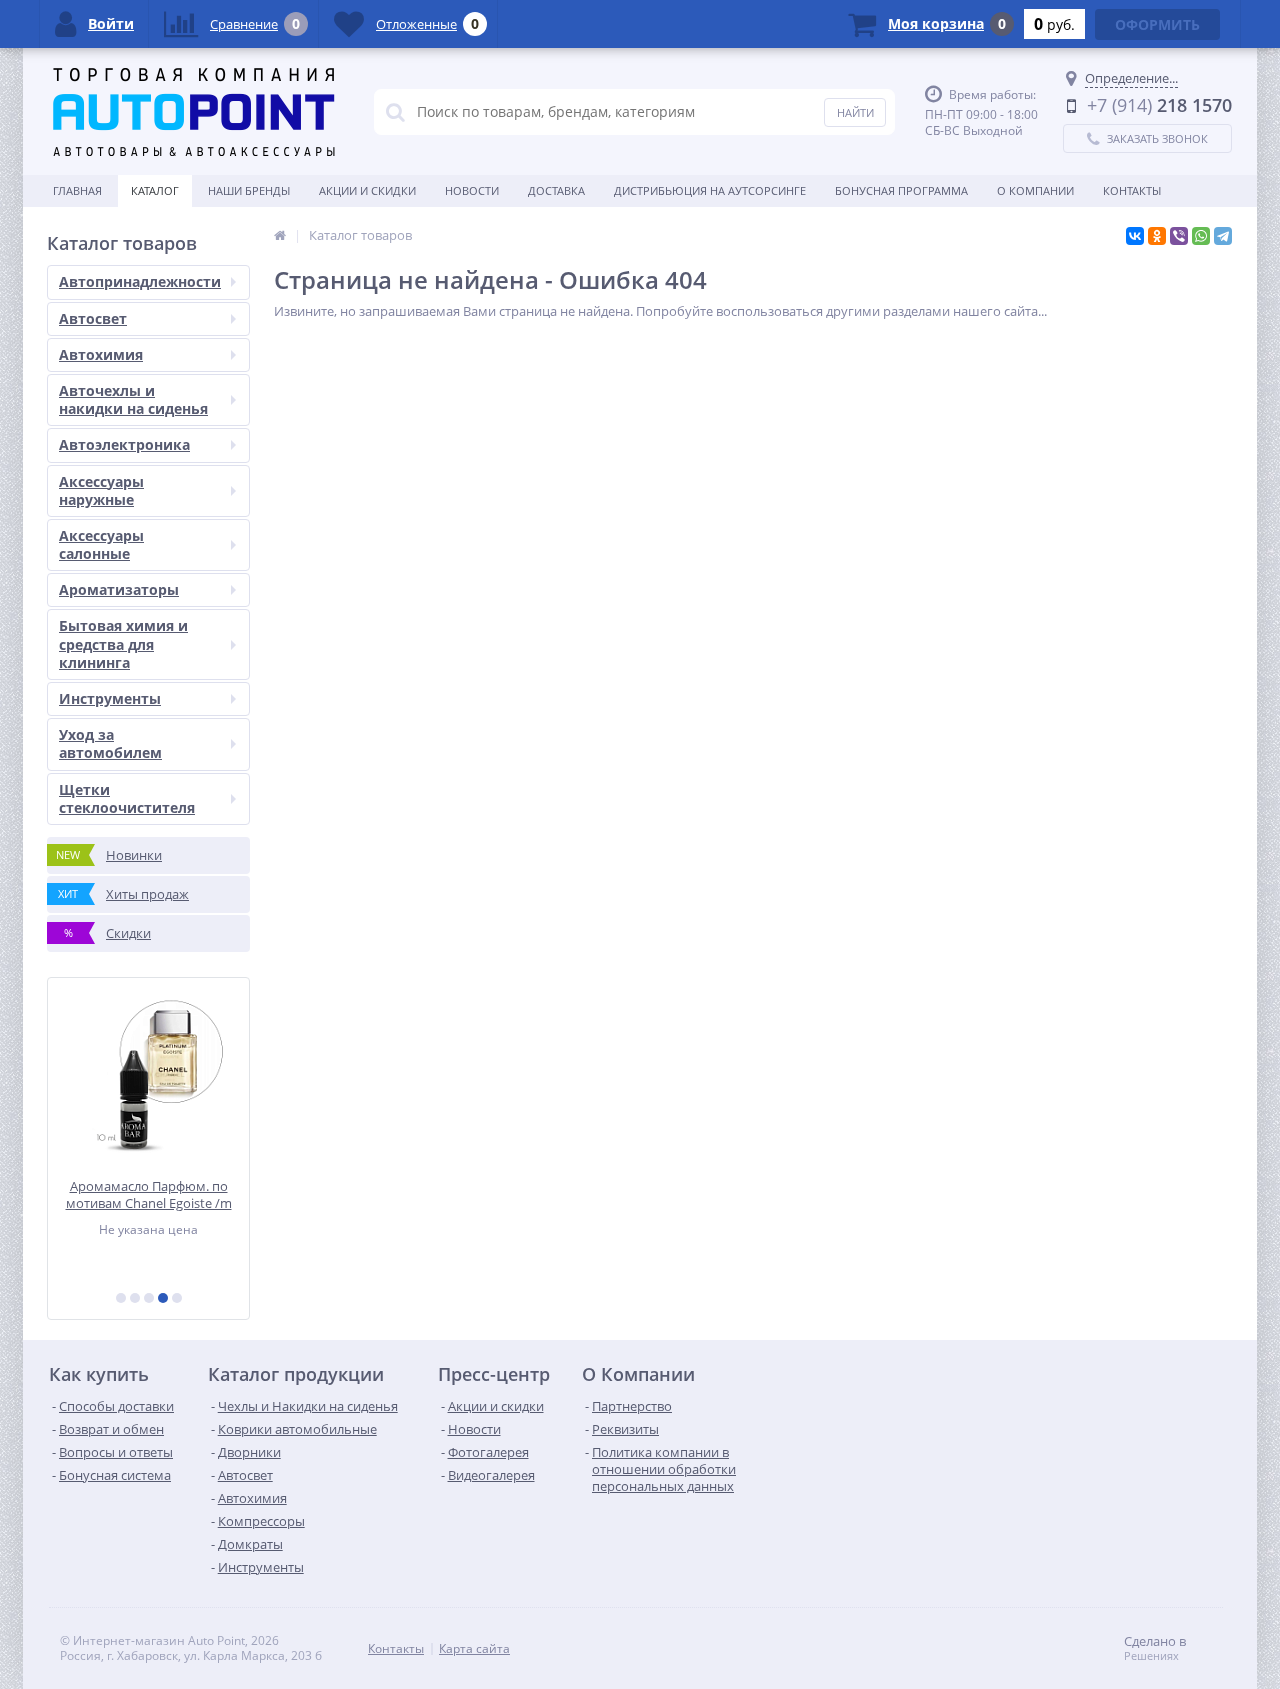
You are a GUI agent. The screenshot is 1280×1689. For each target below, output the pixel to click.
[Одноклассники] (1157, 236)
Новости (472, 190)
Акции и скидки (367, 190)
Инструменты (110, 698)
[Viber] (1179, 236)
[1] (121, 1298)
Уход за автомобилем (110, 743)
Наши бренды (249, 190)
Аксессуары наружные (101, 490)
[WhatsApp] (1201, 236)
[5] (177, 1298)
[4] (163, 1298)
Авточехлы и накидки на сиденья (133, 399)
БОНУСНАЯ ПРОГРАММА (901, 190)
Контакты (1132, 190)
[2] (135, 1298)
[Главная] (280, 235)
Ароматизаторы (119, 589)
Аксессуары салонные (101, 544)
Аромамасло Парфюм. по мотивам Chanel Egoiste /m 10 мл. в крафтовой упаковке (149, 1194)
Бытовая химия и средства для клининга (123, 643)
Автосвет (93, 318)
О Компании (1035, 190)
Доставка (556, 190)
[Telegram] (1223, 236)
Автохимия (101, 354)
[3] (149, 1298)
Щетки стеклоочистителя (127, 798)
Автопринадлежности (140, 281)
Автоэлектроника (124, 444)
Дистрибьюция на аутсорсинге (710, 190)
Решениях (1151, 1656)
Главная (77, 190)
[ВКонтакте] (1135, 236)
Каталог (155, 190)
